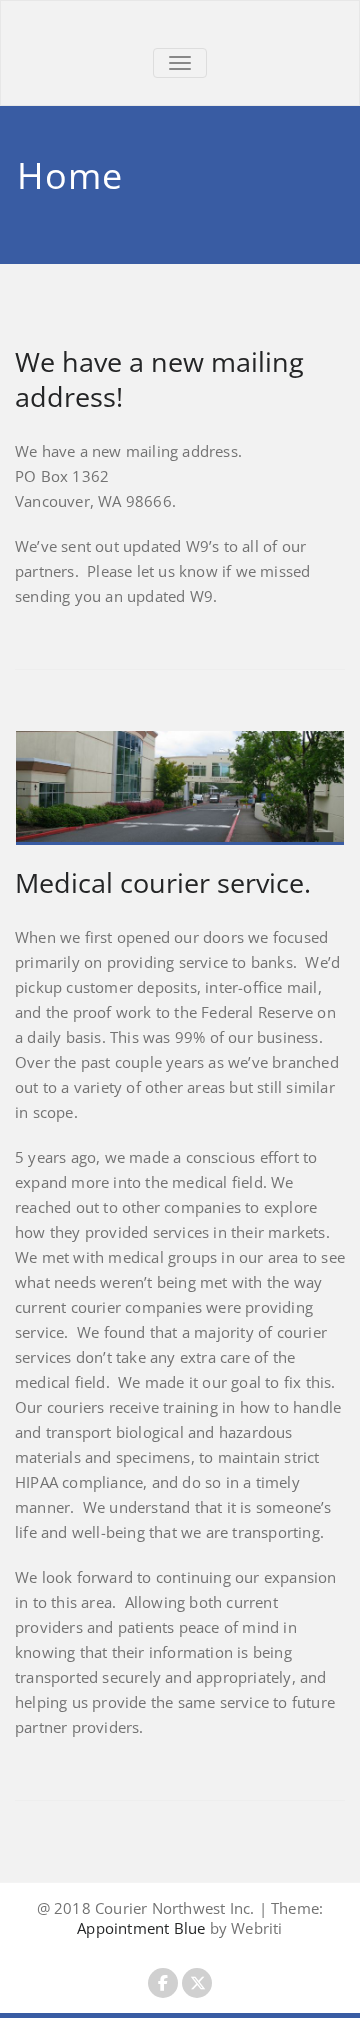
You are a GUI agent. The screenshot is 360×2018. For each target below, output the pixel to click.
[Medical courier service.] (180, 788)
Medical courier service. (163, 882)
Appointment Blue (141, 1928)
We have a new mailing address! (159, 379)
